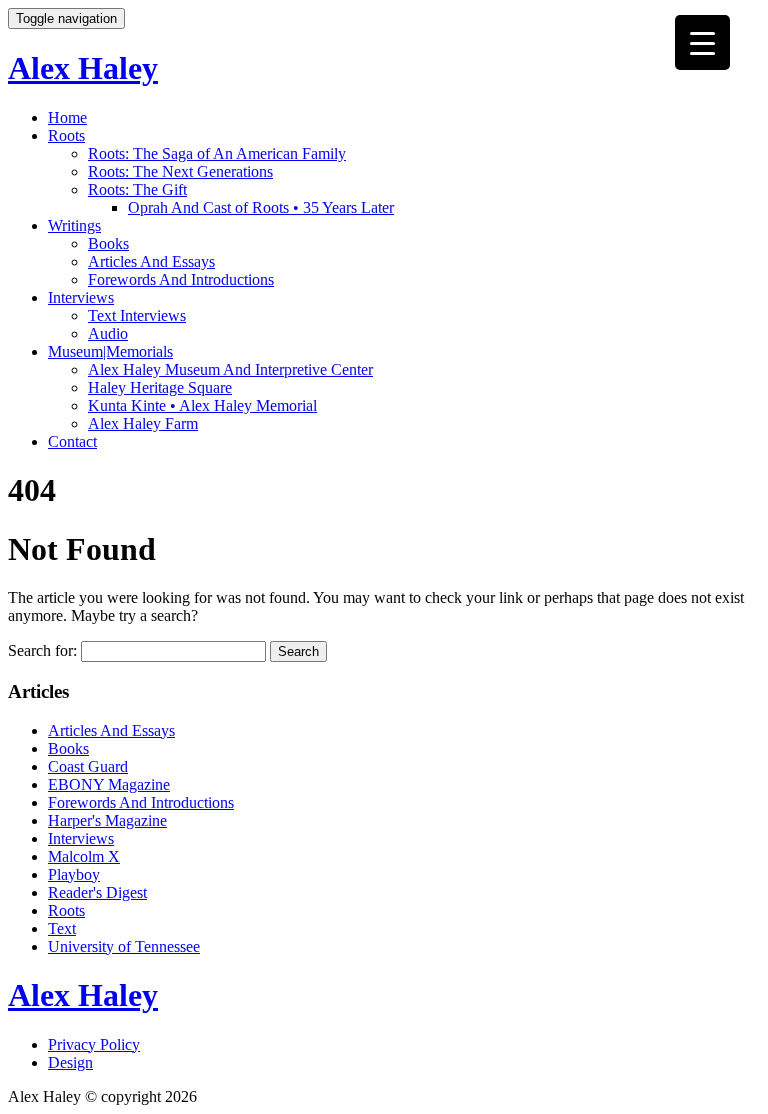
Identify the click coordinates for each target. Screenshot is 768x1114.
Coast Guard (88, 766)
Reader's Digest (97, 892)
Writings (74, 225)
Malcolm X (84, 856)
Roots (66, 135)
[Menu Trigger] (702, 42)
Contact (72, 441)
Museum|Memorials (110, 351)
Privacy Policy (94, 1044)
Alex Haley (83, 68)
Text (62, 928)
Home (67, 117)
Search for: (42, 650)
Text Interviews (137, 315)
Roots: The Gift (137, 189)
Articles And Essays (151, 261)
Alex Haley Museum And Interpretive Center (230, 369)
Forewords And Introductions (181, 279)
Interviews (81, 297)
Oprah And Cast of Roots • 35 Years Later (261, 207)
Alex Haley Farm (143, 423)
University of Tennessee (124, 946)
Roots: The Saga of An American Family (217, 153)
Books (108, 243)
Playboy (74, 874)
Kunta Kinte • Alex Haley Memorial (202, 405)
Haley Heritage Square (160, 387)
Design (70, 1062)
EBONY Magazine (109, 784)
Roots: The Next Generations (180, 171)
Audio (108, 333)
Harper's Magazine (107, 820)
